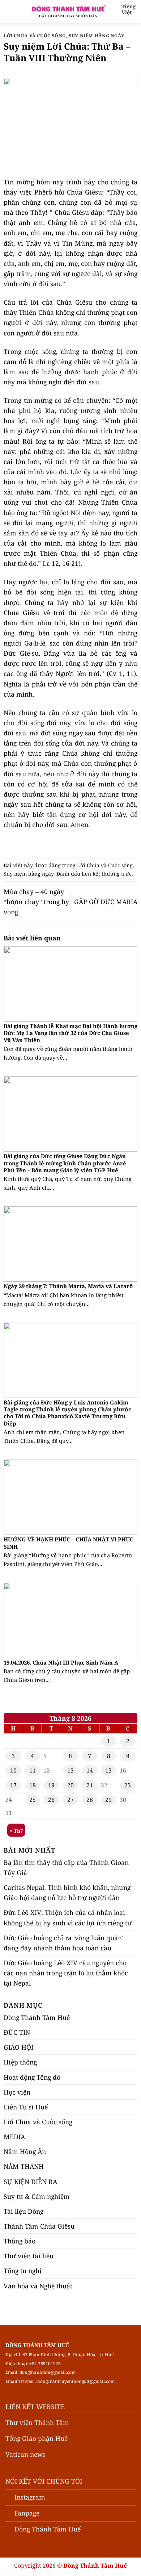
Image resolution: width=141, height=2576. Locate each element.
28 (90, 1800)
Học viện (17, 2092)
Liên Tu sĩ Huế (26, 2107)
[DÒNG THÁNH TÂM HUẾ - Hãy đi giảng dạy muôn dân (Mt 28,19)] (68, 11)
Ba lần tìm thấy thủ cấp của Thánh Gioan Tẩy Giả (66, 1867)
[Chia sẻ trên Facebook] (56, 844)
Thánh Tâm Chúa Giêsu (39, 2226)
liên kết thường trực (107, 874)
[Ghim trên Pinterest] (85, 844)
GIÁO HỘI (18, 2047)
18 (33, 1785)
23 (128, 1785)
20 (70, 1785)
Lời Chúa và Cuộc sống (35, 36)
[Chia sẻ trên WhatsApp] (46, 844)
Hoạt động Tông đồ (32, 2077)
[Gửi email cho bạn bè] (75, 844)
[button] (10, 11)
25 (33, 1800)
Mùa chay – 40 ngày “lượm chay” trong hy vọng (36, 902)
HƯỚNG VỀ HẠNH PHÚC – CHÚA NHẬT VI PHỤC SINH (69, 1543)
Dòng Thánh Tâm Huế (37, 2017)
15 (108, 1770)
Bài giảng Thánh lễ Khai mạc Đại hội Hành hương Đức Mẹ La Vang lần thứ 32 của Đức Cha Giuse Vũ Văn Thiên (70, 1033)
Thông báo (20, 2241)
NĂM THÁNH (24, 2166)
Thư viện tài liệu (29, 2256)
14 (90, 1770)
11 (33, 1770)
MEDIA (14, 2137)
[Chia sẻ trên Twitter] (66, 844)
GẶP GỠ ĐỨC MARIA (106, 902)
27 (70, 1800)
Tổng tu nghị (23, 2271)
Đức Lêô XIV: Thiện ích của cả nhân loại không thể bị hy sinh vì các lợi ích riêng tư (68, 1917)
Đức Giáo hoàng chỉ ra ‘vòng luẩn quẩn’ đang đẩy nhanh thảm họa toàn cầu (63, 1943)
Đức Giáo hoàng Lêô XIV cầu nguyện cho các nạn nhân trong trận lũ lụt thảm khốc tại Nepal (66, 1973)
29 (108, 1800)
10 (13, 1770)
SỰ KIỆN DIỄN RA (30, 2182)
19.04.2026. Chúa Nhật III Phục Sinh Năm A (61, 1663)
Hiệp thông (20, 2062)
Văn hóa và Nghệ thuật (38, 2286)
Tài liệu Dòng (23, 2211)
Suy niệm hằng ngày (97, 36)
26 (51, 1800)
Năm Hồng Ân (25, 2151)
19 (51, 1785)
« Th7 (16, 1831)
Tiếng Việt (129, 9)
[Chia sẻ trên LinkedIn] (95, 844)
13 (70, 1770)
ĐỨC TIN (17, 2032)
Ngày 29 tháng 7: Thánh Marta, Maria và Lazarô (68, 1286)
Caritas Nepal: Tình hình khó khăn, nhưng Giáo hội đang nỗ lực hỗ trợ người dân (67, 1892)
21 (90, 1785)
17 (13, 1785)
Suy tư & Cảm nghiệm (37, 2196)
